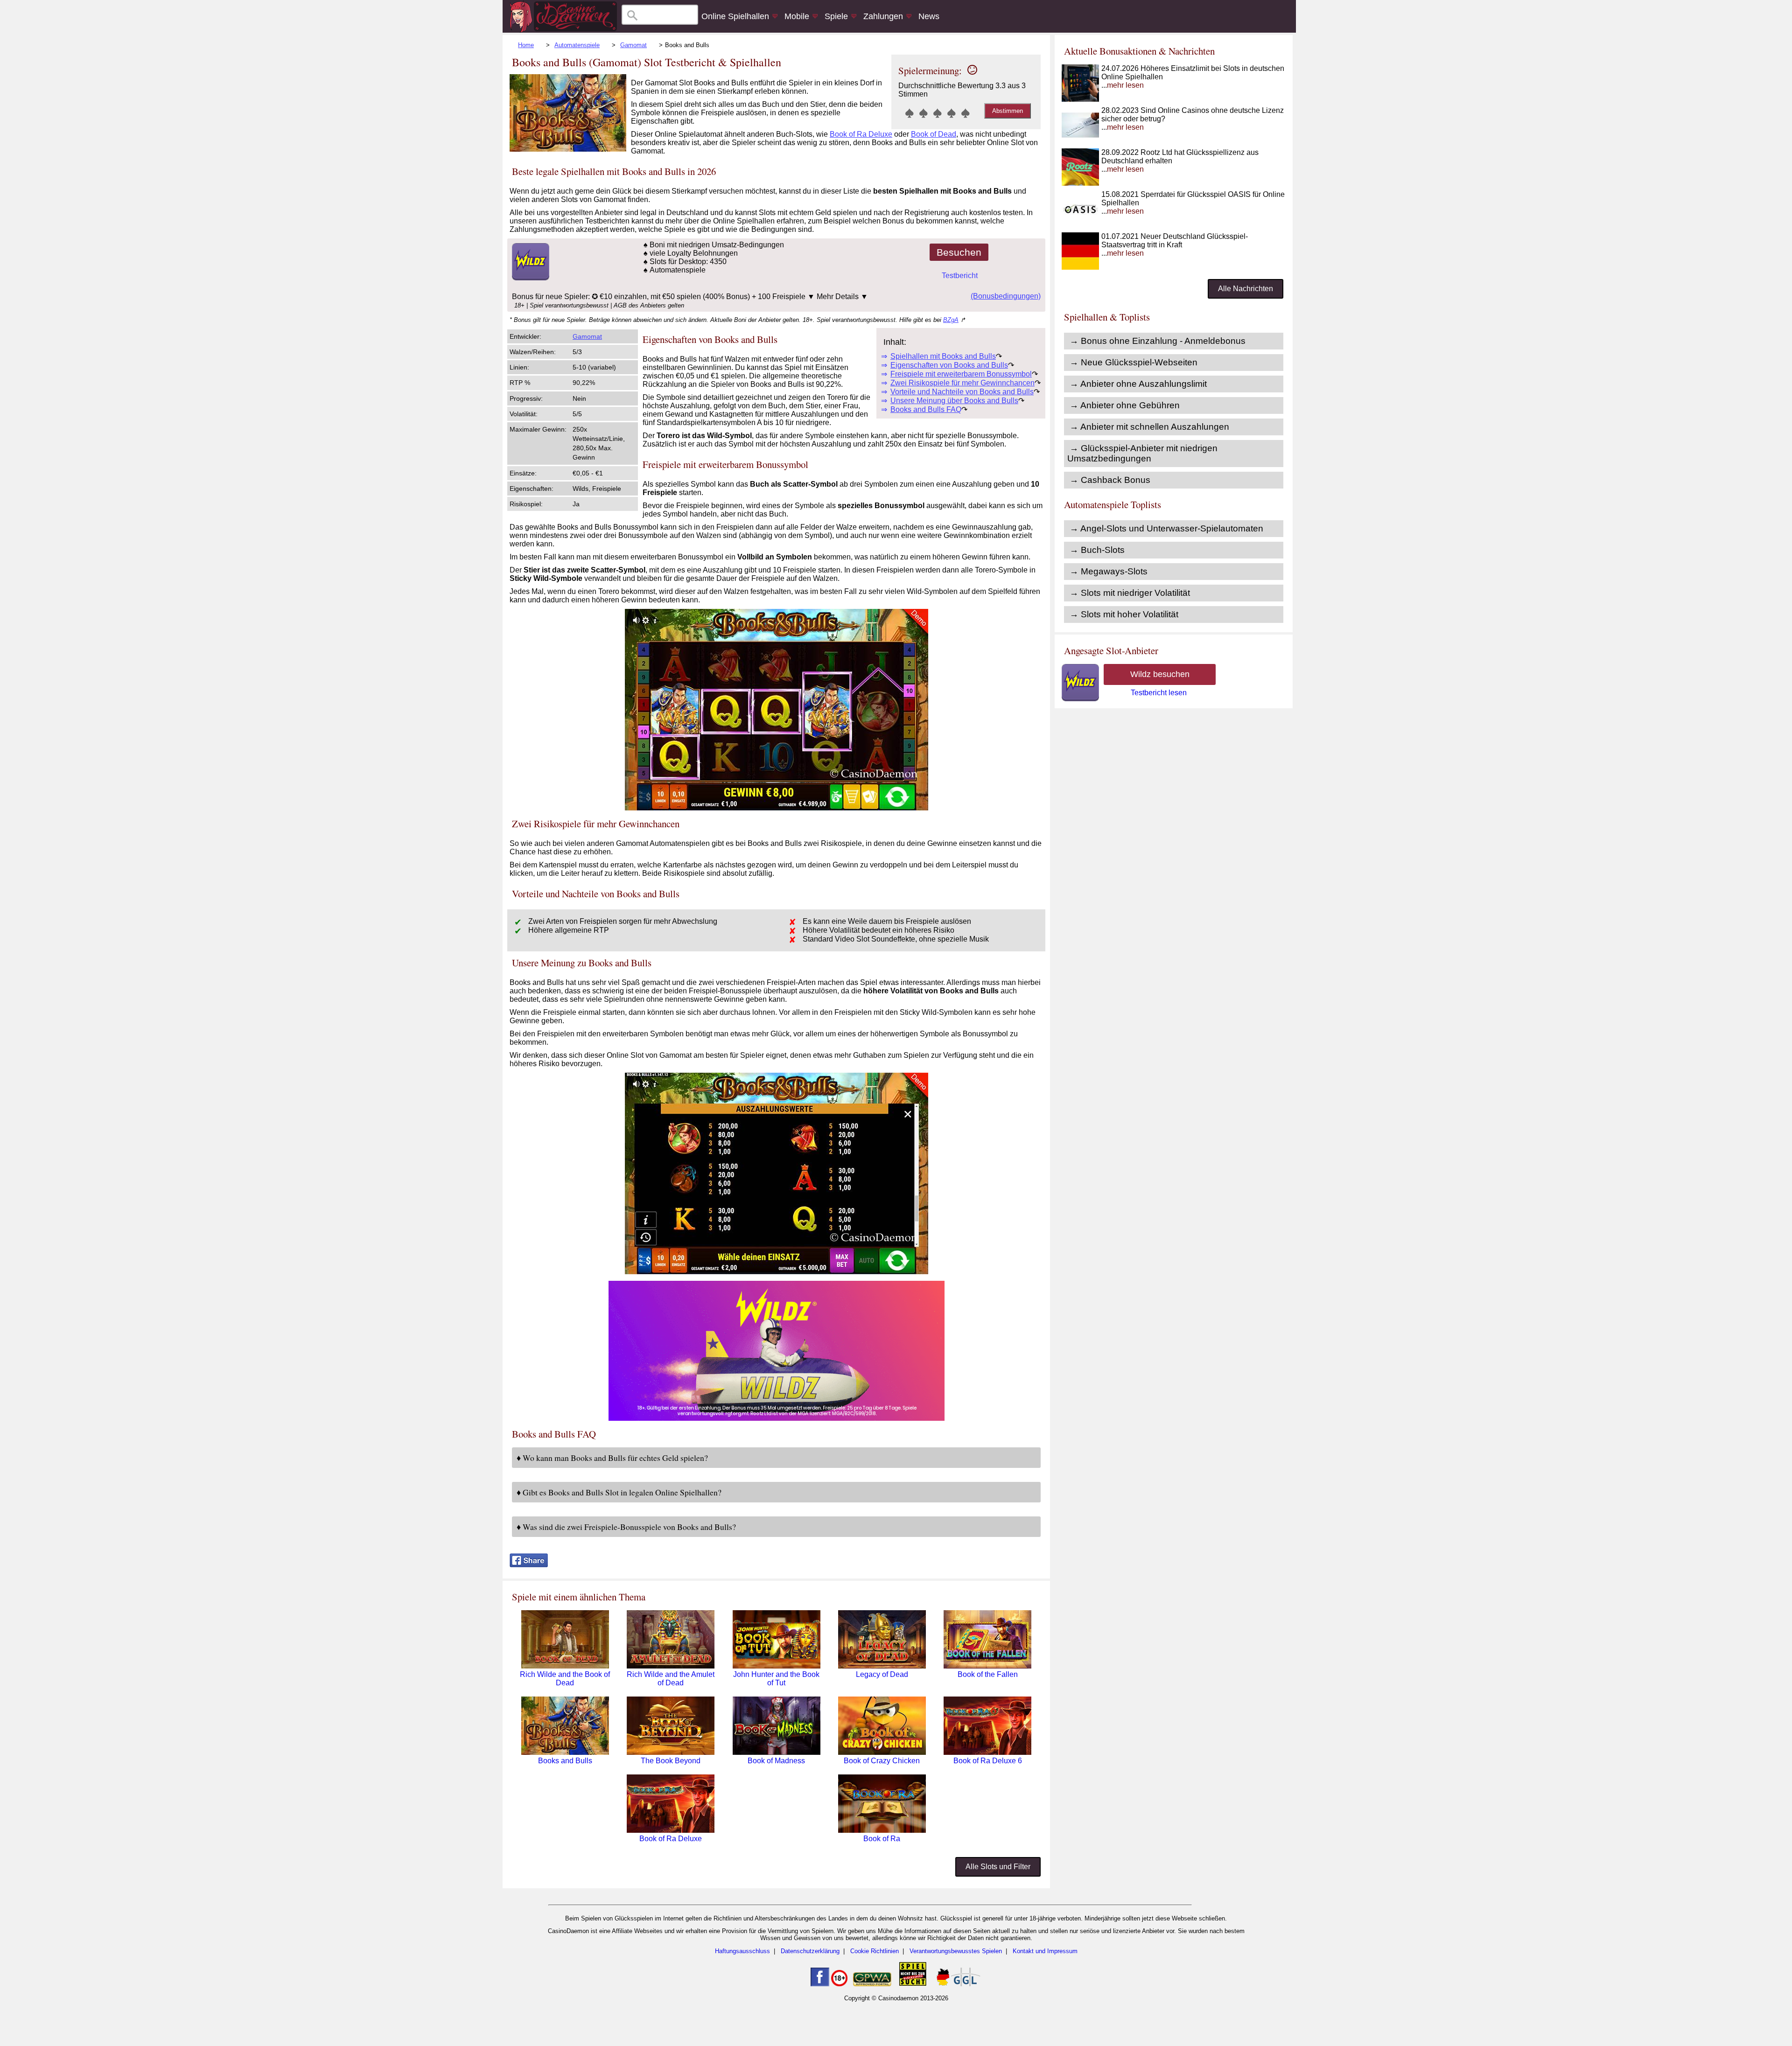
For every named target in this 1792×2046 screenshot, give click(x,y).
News (929, 16)
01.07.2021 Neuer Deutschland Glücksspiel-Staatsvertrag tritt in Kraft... (1175, 245)
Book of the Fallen (988, 1674)
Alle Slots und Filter (998, 1867)
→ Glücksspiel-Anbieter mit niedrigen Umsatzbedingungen (1142, 453)
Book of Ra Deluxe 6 (988, 1761)
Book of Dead (934, 134)
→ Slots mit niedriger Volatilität (1130, 593)
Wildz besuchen (1160, 674)
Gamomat (633, 45)
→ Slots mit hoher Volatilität (1124, 614)
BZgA (951, 320)
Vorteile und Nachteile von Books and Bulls (962, 392)
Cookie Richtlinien (875, 1951)
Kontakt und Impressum (1045, 1951)
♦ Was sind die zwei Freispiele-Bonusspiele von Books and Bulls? (626, 1527)
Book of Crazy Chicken (882, 1761)
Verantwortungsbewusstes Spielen (956, 1951)
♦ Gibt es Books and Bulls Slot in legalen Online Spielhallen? (619, 1492)
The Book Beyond (671, 1761)
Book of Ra (882, 1839)
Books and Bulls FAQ (926, 409)
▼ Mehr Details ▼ (838, 297)
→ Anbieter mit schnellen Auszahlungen (1149, 427)
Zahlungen (883, 16)
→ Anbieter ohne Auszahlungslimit (1138, 384)
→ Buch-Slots (1097, 550)
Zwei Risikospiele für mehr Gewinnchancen (962, 383)
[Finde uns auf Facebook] (820, 1984)
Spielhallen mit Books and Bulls (943, 356)
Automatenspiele (577, 45)
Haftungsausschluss (742, 1951)
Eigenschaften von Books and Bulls (949, 365)
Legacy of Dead (882, 1674)
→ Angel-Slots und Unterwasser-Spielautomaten (1166, 528)
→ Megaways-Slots (1109, 571)
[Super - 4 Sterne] (952, 113)
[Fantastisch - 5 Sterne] (966, 113)
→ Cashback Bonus (1110, 480)
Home (526, 45)
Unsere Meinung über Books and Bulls (954, 401)
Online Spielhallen (735, 16)
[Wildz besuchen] (529, 278)
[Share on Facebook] (529, 1565)
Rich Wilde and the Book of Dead (565, 1679)
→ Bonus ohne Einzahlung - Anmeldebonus (1158, 341)
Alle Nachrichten (1246, 289)
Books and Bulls (565, 1761)
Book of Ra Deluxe (861, 134)
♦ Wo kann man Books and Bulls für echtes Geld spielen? (612, 1458)
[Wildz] (777, 1418)
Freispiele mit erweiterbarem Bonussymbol (961, 374)
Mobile (797, 16)
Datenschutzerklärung (810, 1951)
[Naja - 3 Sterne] (938, 113)
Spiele (836, 16)
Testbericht (960, 276)
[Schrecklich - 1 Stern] (910, 113)
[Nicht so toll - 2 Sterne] (924, 113)
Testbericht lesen (1159, 693)
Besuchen (959, 252)
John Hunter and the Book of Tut (776, 1679)
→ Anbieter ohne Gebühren (1125, 405)
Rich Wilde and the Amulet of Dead (671, 1679)
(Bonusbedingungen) (1006, 296)
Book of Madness (776, 1761)
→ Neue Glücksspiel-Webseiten (1134, 362)
